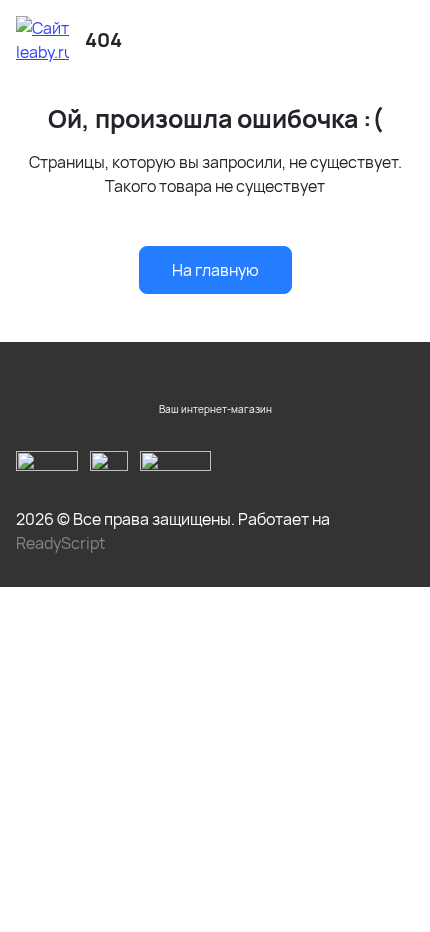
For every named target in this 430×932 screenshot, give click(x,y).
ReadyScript (60, 543)
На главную (215, 270)
